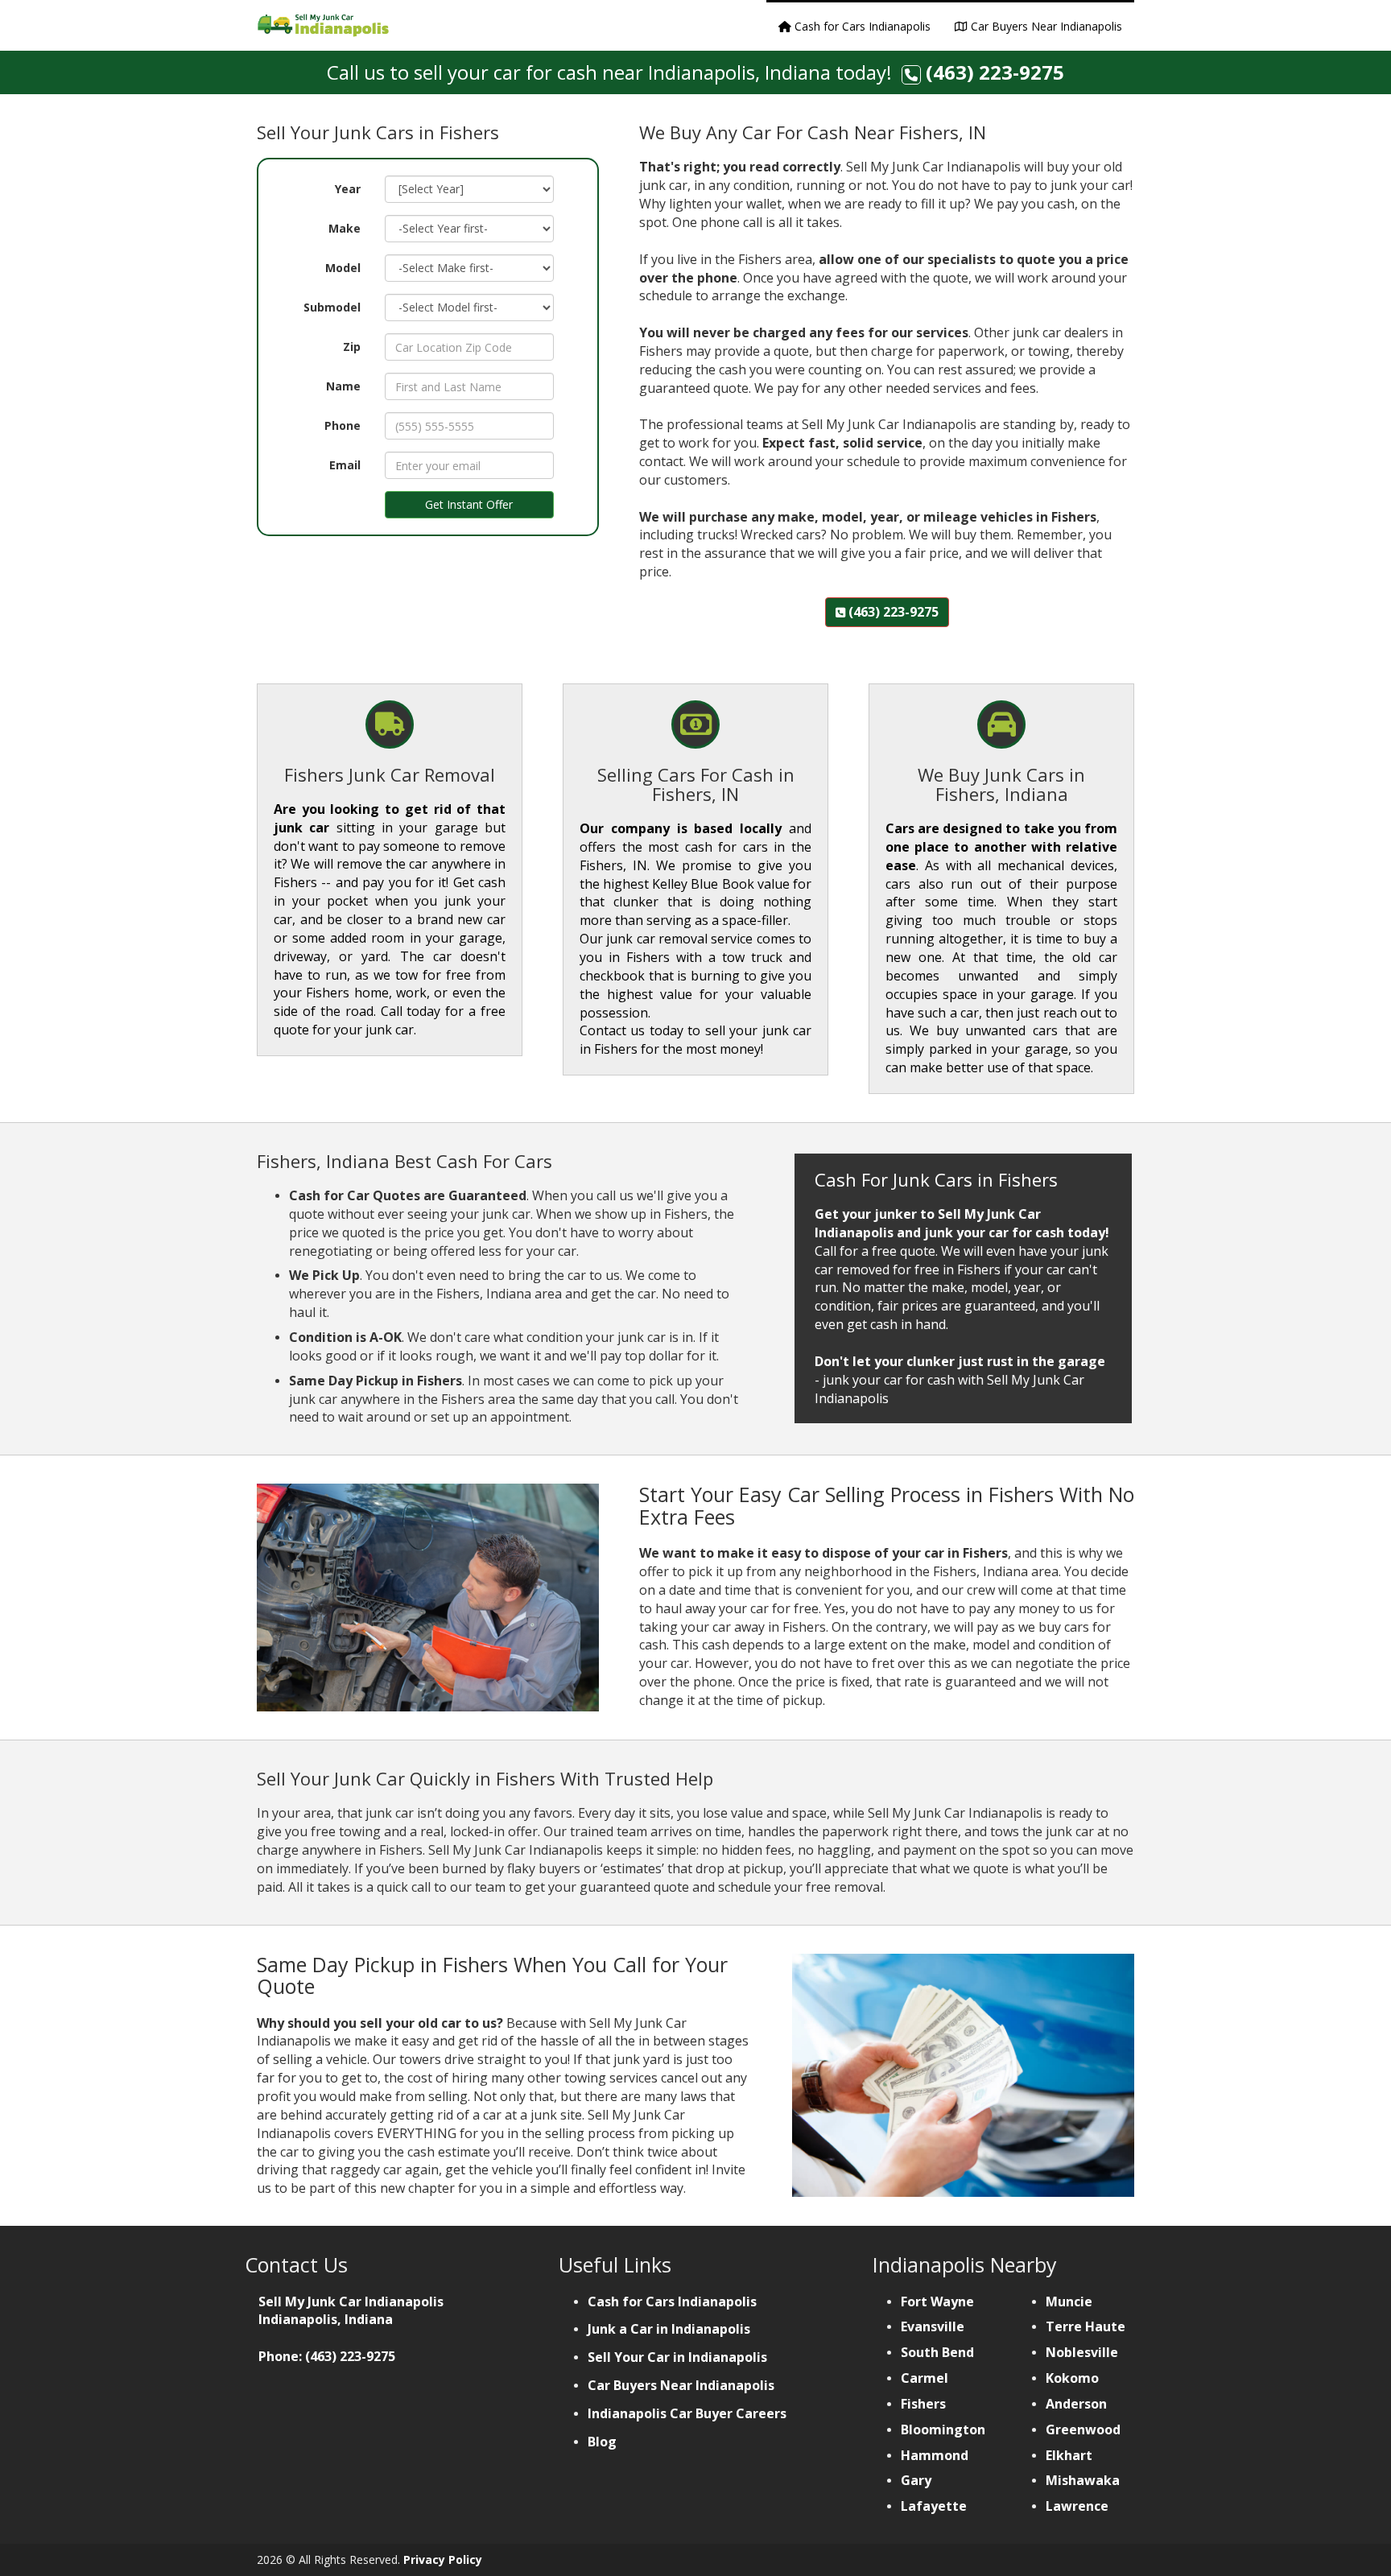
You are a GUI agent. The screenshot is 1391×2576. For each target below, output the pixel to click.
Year (348, 189)
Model (343, 268)
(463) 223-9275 (995, 72)
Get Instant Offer (469, 504)
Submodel (332, 307)
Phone (343, 425)
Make (345, 228)
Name (343, 386)
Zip (352, 347)
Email (345, 465)
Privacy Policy (443, 2559)
